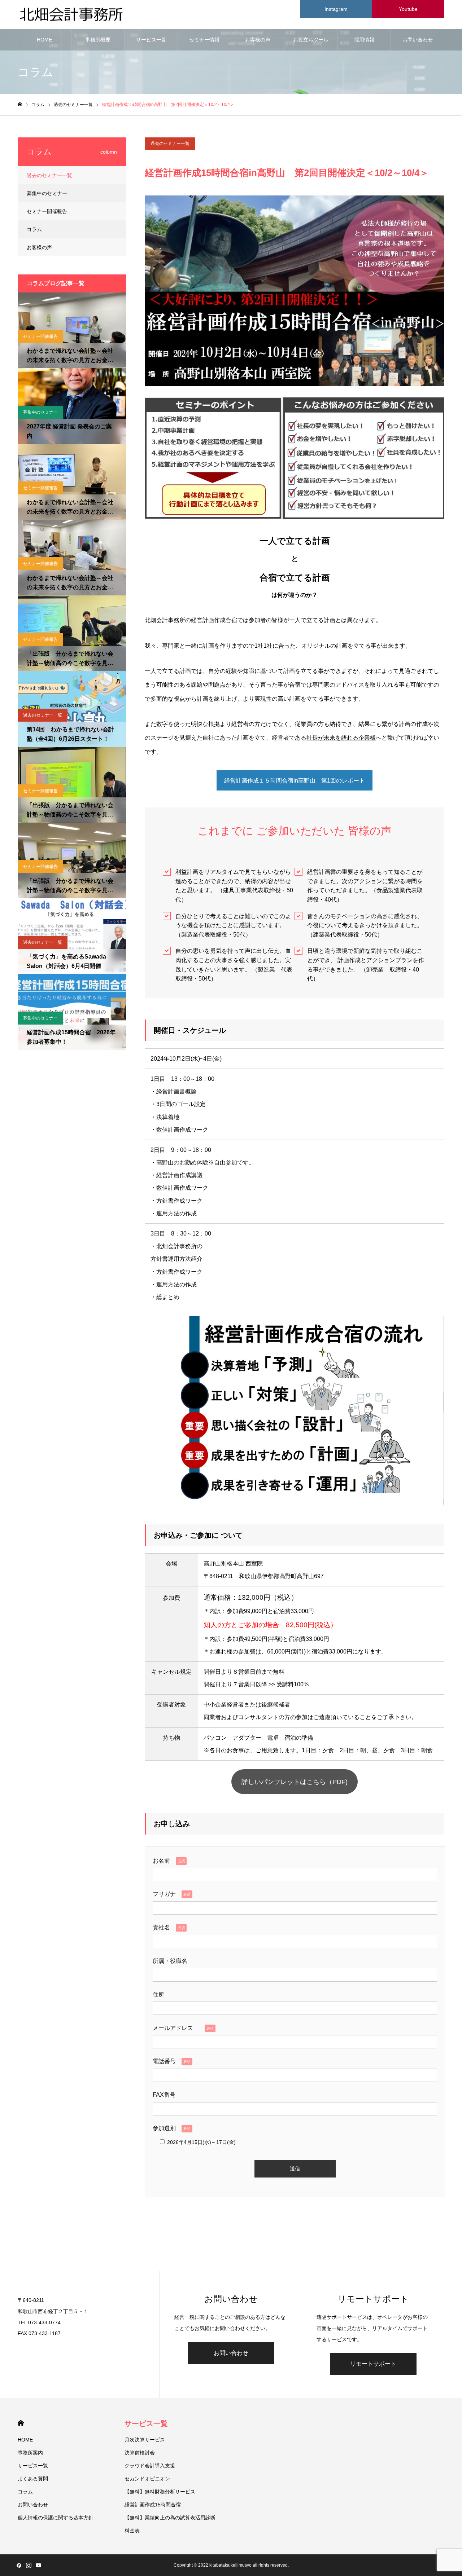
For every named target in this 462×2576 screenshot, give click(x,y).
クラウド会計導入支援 (150, 2466)
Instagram (336, 9)
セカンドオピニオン (147, 2479)
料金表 (132, 2531)
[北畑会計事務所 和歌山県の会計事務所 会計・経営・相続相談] (72, 15)
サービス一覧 (151, 40)
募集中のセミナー (47, 193)
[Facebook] (19, 2565)
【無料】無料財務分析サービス (160, 2492)
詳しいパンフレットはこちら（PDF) (295, 1782)
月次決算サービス (145, 2440)
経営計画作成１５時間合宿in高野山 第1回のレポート (295, 781)
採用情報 (364, 40)
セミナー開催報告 (47, 211)
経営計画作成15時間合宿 (153, 2505)
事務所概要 (98, 40)
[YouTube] (38, 2565)
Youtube (408, 9)
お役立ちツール (311, 40)
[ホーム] (20, 104)
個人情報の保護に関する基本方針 (56, 2518)
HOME (44, 40)
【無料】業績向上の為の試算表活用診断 (170, 2518)
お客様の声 (258, 40)
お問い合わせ (418, 40)
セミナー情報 (204, 40)
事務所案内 (30, 2453)
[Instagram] (29, 2565)
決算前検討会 (140, 2453)
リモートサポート (373, 2364)
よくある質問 (33, 2479)
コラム (34, 229)
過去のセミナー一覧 (170, 144)
